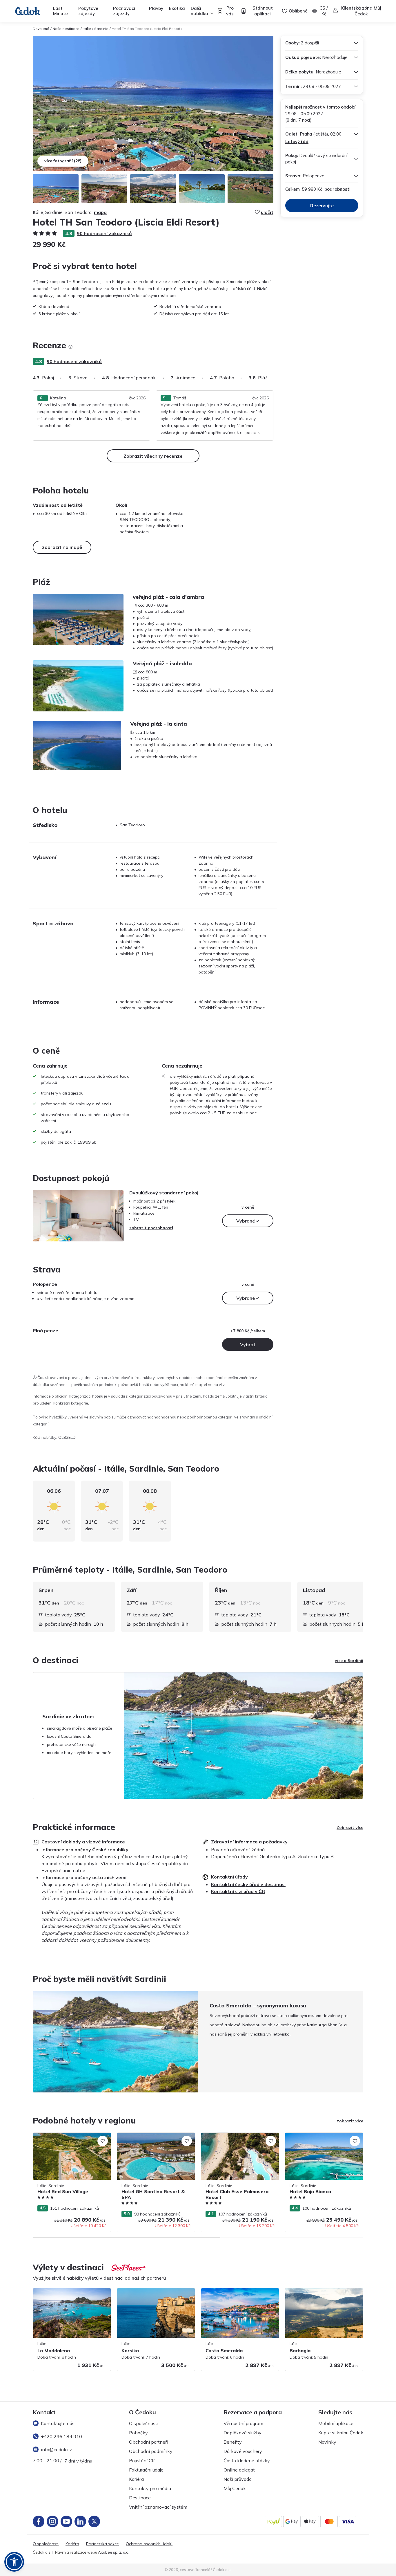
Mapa (100, 212)
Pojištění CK (142, 2460)
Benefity (233, 2442)
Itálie (87, 29)
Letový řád (297, 141)
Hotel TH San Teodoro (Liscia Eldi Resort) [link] (147, 29)
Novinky (327, 2442)
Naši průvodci (238, 2479)
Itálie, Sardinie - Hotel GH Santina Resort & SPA (156, 2139)
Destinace (140, 2498)
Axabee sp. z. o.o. (114, 2552)
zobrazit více (350, 2121)
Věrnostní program (243, 2423)
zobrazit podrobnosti (151, 1228)
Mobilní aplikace (336, 2423)
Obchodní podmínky (151, 2451)
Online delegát (239, 2470)
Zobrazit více (350, 1827)
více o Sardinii (349, 1661)
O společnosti (144, 2423)
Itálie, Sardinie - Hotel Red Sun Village (69, 2136)
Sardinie (101, 29)
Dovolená (41, 29)
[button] (14, 2562)
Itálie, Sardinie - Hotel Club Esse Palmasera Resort (231, 2139)
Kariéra (136, 2479)
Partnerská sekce (102, 2544)
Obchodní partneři (149, 2442)
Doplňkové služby (242, 2433)
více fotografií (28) (63, 161)
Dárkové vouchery (243, 2451)
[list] (70, 347)
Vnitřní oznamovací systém (158, 2507)
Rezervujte (322, 205)
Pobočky (138, 2433)
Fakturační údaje (146, 2470)
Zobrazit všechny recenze (153, 456)
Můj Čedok (235, 2488)
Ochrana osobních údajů (149, 2544)
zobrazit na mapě (62, 547)
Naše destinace (66, 29)
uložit (267, 212)
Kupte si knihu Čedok (341, 2433)
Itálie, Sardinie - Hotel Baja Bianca (318, 2136)
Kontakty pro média (150, 2488)
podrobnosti (337, 189)
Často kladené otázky (247, 2460)
